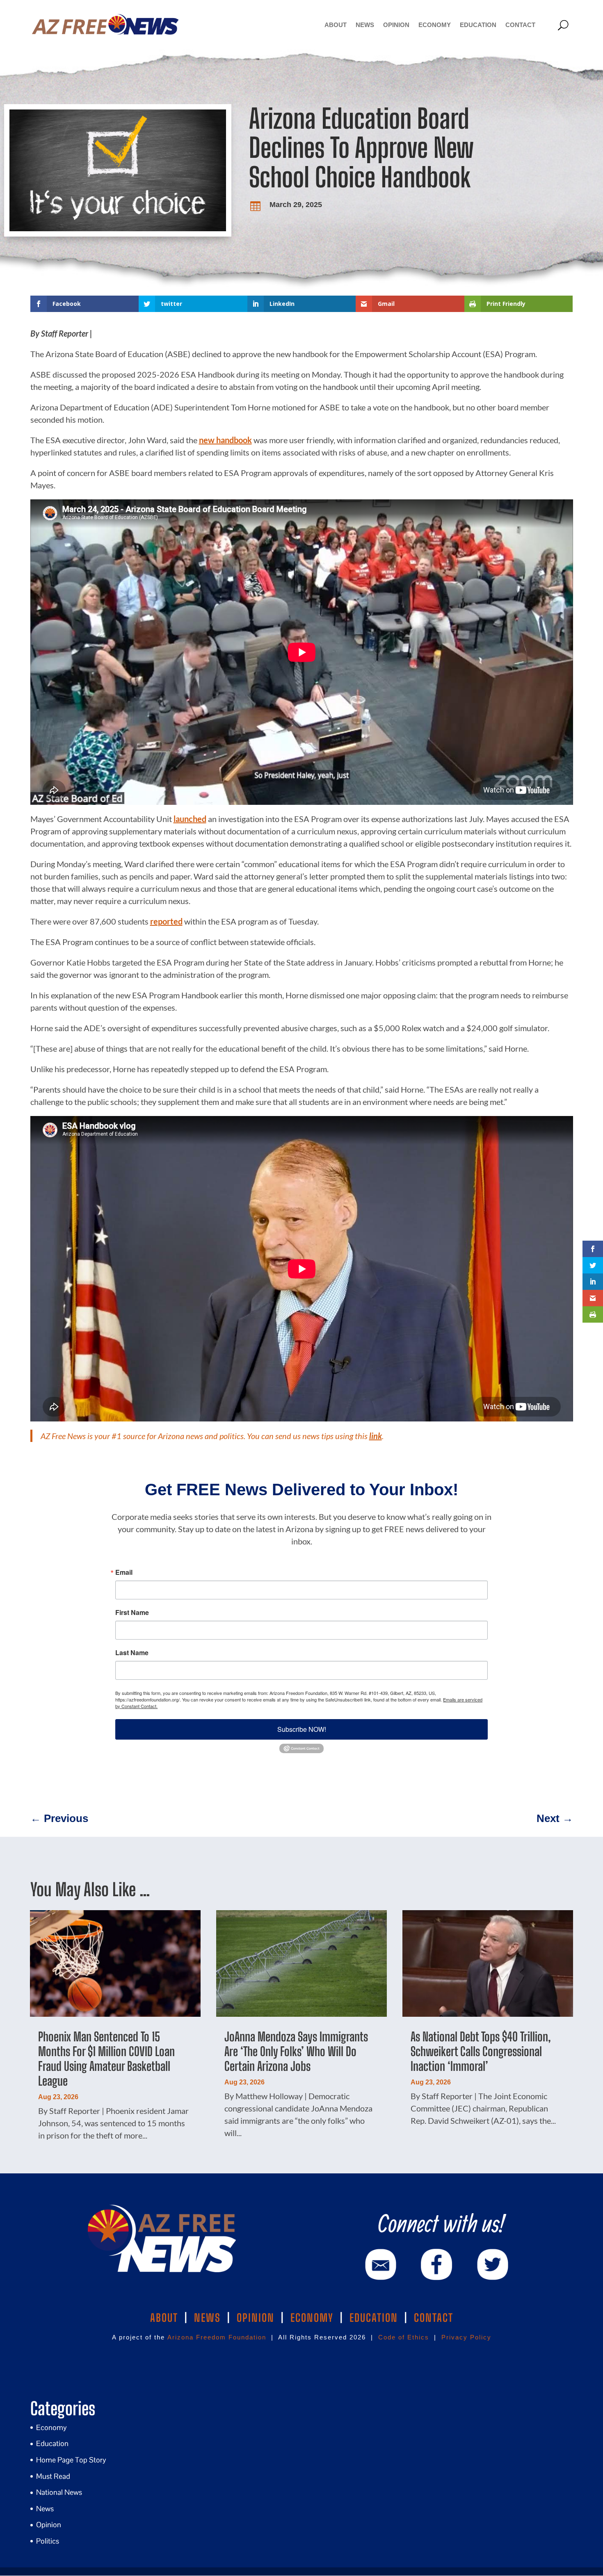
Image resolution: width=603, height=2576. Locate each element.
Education (478, 25)
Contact (520, 25)
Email (124, 1572)
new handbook (225, 440)
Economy (435, 25)
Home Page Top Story (71, 2460)
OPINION (256, 2318)
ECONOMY (312, 2318)
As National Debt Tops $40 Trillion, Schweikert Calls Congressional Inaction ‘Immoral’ (481, 2051)
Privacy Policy (466, 2337)
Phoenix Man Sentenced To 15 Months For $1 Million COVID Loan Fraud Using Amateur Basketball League (106, 2059)
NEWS (207, 2318)
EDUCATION (374, 2318)
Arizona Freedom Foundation (217, 2337)
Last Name (132, 1653)
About (336, 25)
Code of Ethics (404, 2337)
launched (190, 819)
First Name (132, 1613)
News (365, 25)
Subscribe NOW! (302, 1729)
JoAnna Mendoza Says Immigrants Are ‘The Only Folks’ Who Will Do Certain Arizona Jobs (296, 2051)
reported (166, 921)
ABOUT (164, 2318)
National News (59, 2492)
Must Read (53, 2476)
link (376, 1436)
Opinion (396, 25)
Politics (48, 2541)
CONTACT (434, 2318)
